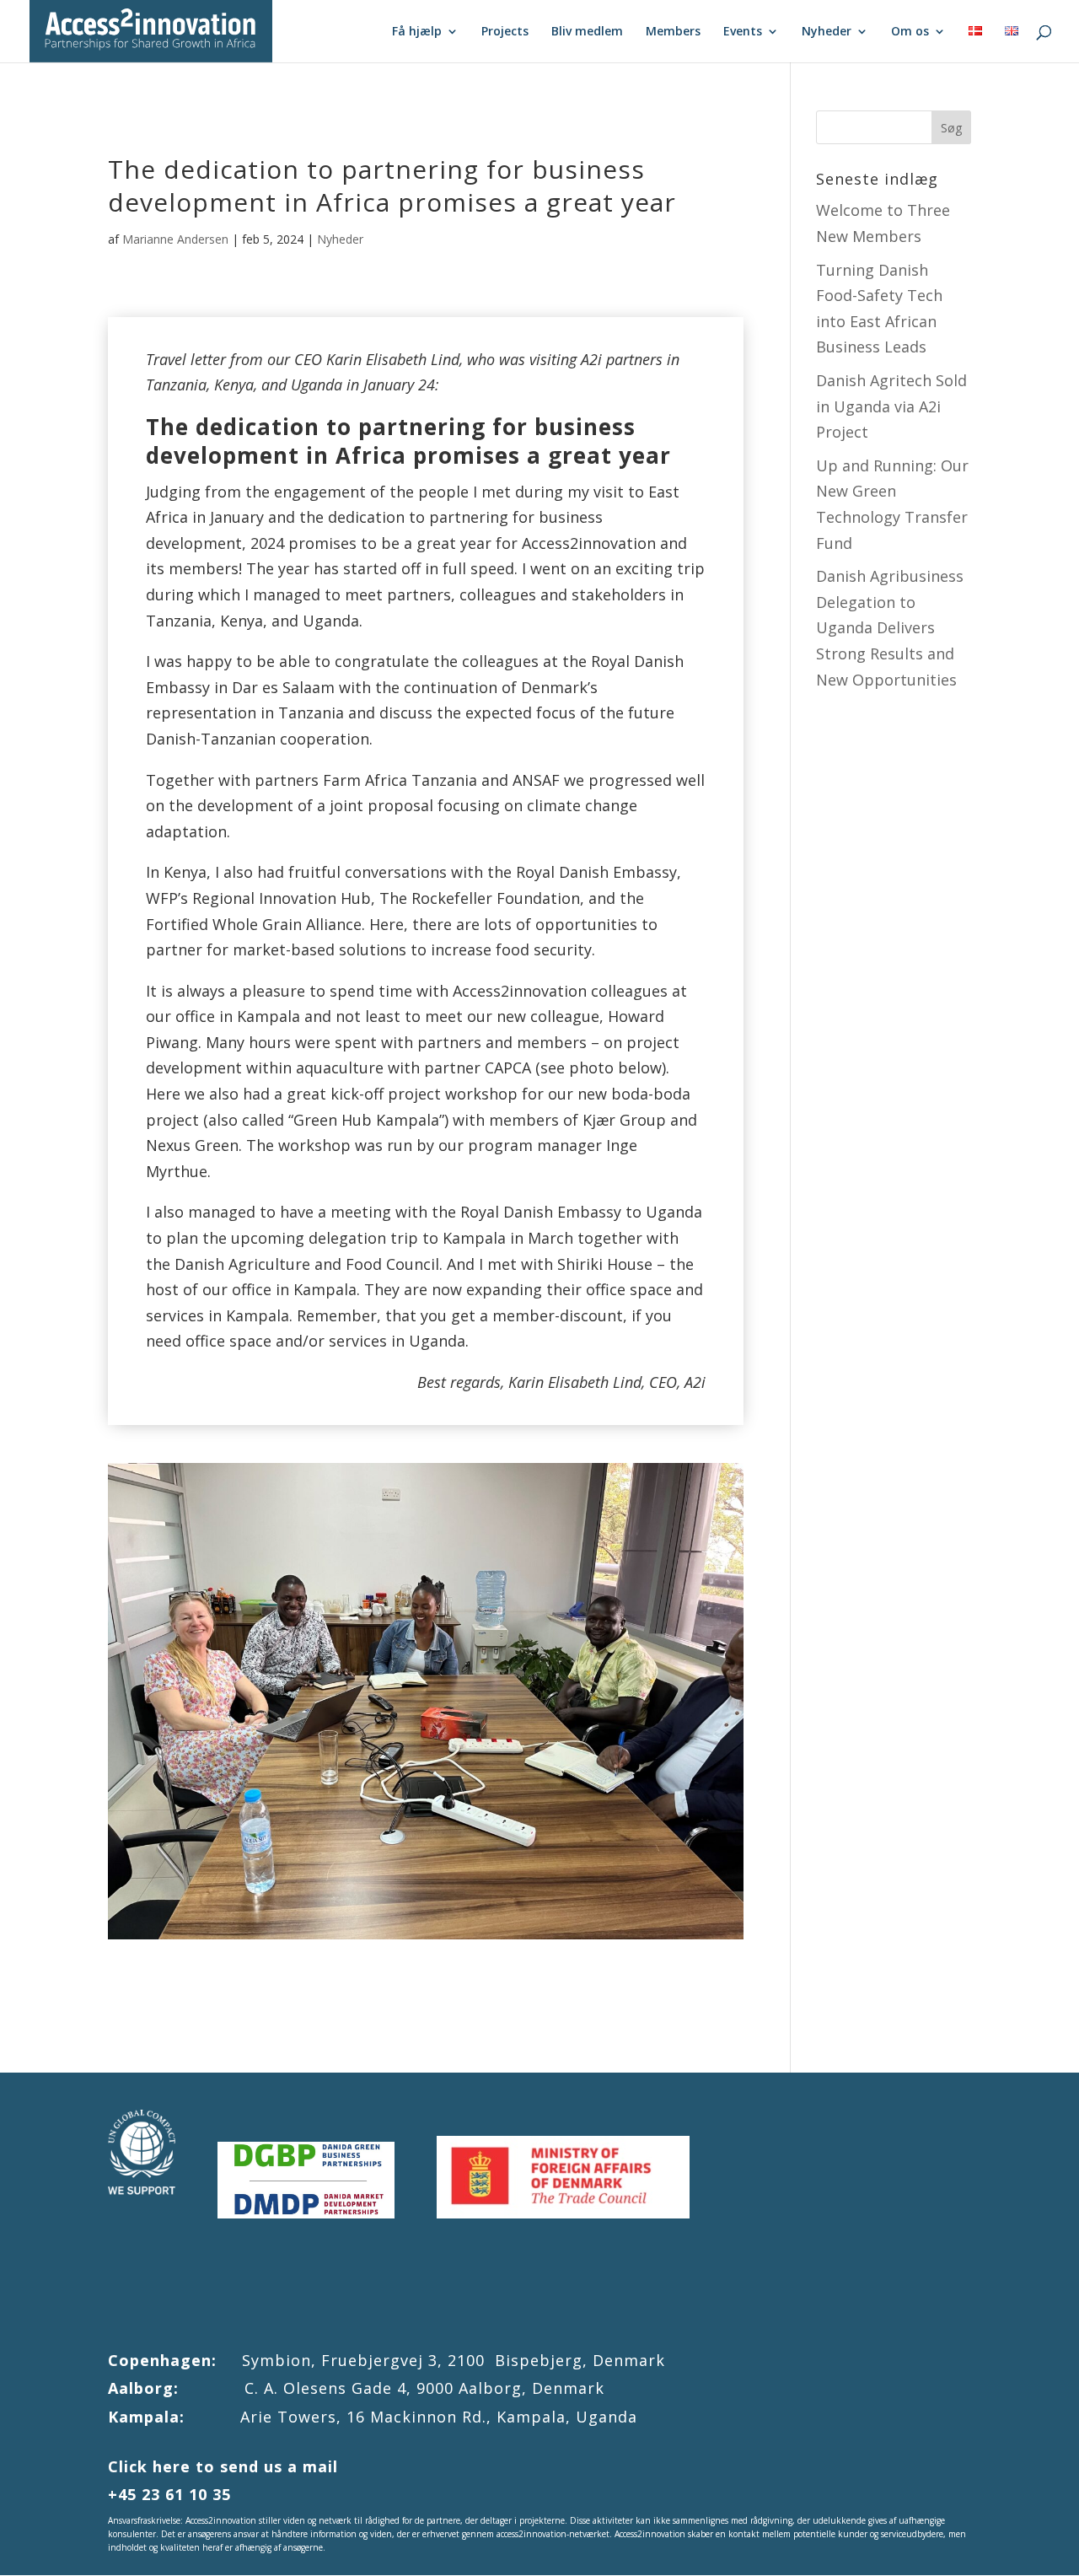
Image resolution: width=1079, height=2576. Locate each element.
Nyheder (827, 32)
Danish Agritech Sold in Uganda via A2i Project (891, 406)
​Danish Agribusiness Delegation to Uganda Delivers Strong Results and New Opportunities (890, 627)
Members (673, 32)
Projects (505, 32)
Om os (910, 32)
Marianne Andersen (175, 239)
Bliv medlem (587, 32)
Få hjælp (417, 32)
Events (743, 32)
